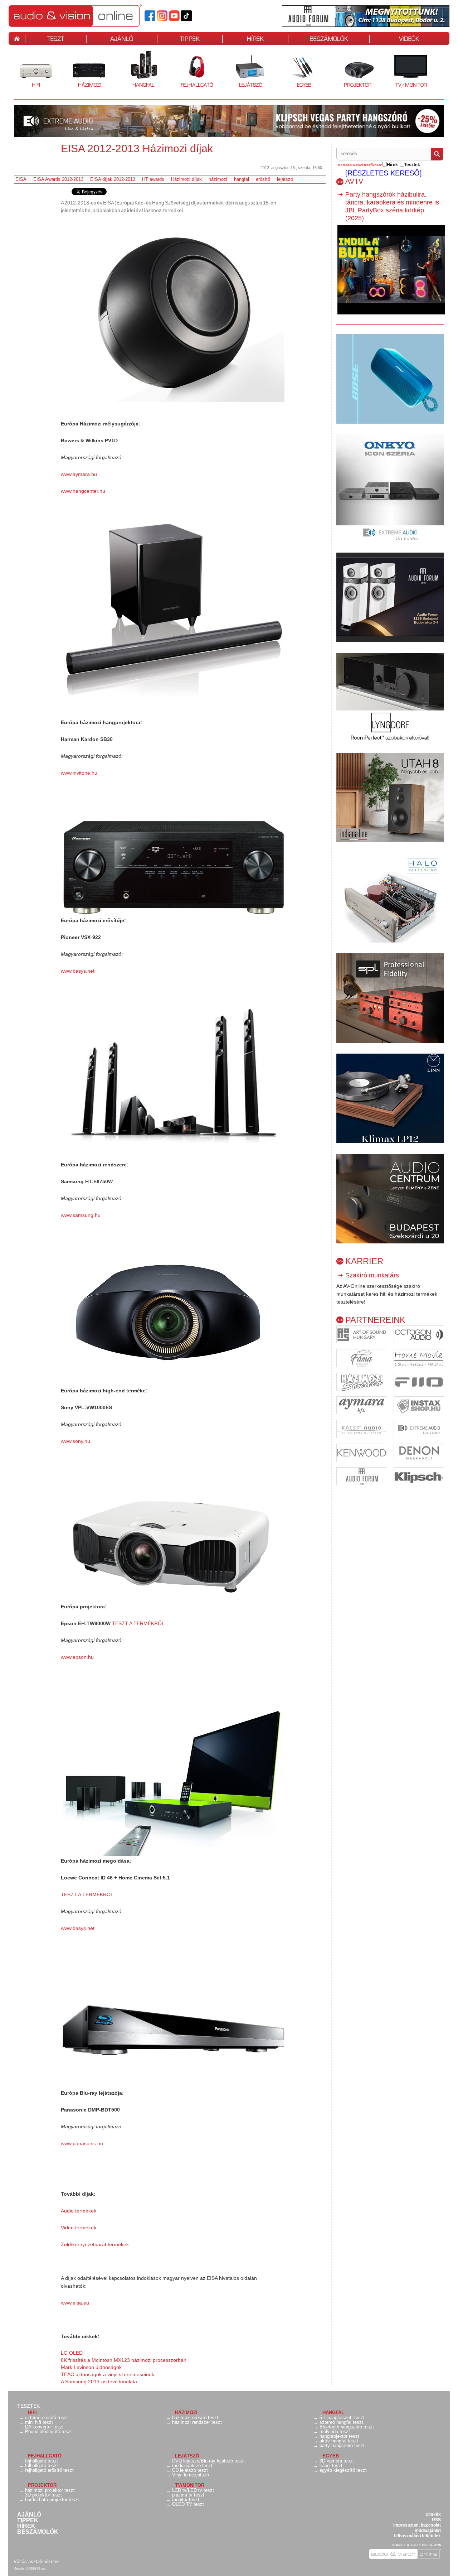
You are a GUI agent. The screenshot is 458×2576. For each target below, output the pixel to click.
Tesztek (28, 2406)
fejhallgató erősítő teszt (49, 2470)
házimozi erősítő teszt (195, 2418)
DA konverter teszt (44, 2427)
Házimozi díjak (186, 179)
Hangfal (138, 70)
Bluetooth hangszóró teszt (347, 2427)
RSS (436, 2520)
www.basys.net (78, 971)
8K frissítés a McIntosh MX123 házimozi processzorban (124, 2360)
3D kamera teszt (337, 2461)
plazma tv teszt (188, 2495)
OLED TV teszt (188, 2504)
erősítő (263, 179)
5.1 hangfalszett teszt (342, 2418)
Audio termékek (79, 2211)
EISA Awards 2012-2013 (58, 179)
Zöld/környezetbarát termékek (95, 2244)
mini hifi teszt (39, 2422)
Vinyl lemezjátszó (191, 2475)
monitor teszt (186, 2500)
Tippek (28, 2520)
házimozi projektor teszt (50, 2490)
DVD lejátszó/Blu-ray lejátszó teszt (208, 2461)
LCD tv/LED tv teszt (193, 2490)
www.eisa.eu (75, 2303)
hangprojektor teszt (339, 2436)
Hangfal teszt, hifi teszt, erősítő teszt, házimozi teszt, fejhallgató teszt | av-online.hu (87, 15)
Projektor (354, 70)
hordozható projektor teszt (52, 2500)
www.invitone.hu (79, 773)
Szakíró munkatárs (372, 1275)
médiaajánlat (428, 2531)
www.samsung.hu (81, 1215)
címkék (433, 2514)
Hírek (26, 2526)
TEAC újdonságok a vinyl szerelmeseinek (108, 2374)
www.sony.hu (75, 1441)
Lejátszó (246, 70)
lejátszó (285, 179)
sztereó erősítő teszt (47, 2418)
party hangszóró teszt (342, 2445)
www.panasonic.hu (82, 2143)
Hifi (27, 70)
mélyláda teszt (335, 2431)
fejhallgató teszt (42, 2461)
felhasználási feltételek (417, 2536)
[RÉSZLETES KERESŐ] (384, 173)
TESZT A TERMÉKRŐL (138, 1623)
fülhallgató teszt (42, 2466)
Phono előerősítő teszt (48, 2431)
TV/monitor (411, 85)
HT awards (153, 179)
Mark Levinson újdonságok (91, 2367)
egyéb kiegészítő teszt (343, 2470)
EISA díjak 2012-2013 (113, 179)
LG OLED (72, 2353)
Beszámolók (38, 2532)
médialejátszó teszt (192, 2466)
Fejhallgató (194, 70)
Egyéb (297, 70)
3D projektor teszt (43, 2495)
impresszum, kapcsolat (417, 2525)
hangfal (242, 179)
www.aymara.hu (79, 474)
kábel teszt (331, 2466)
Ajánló (29, 2515)
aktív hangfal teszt (339, 2441)
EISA (21, 179)
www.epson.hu (77, 1657)
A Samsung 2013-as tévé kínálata (99, 2382)
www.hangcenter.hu (83, 491)
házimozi (218, 179)
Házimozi (85, 70)
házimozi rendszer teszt (197, 2422)
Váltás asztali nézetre (36, 2561)
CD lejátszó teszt (190, 2470)
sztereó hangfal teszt (341, 2422)
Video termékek (79, 2228)
